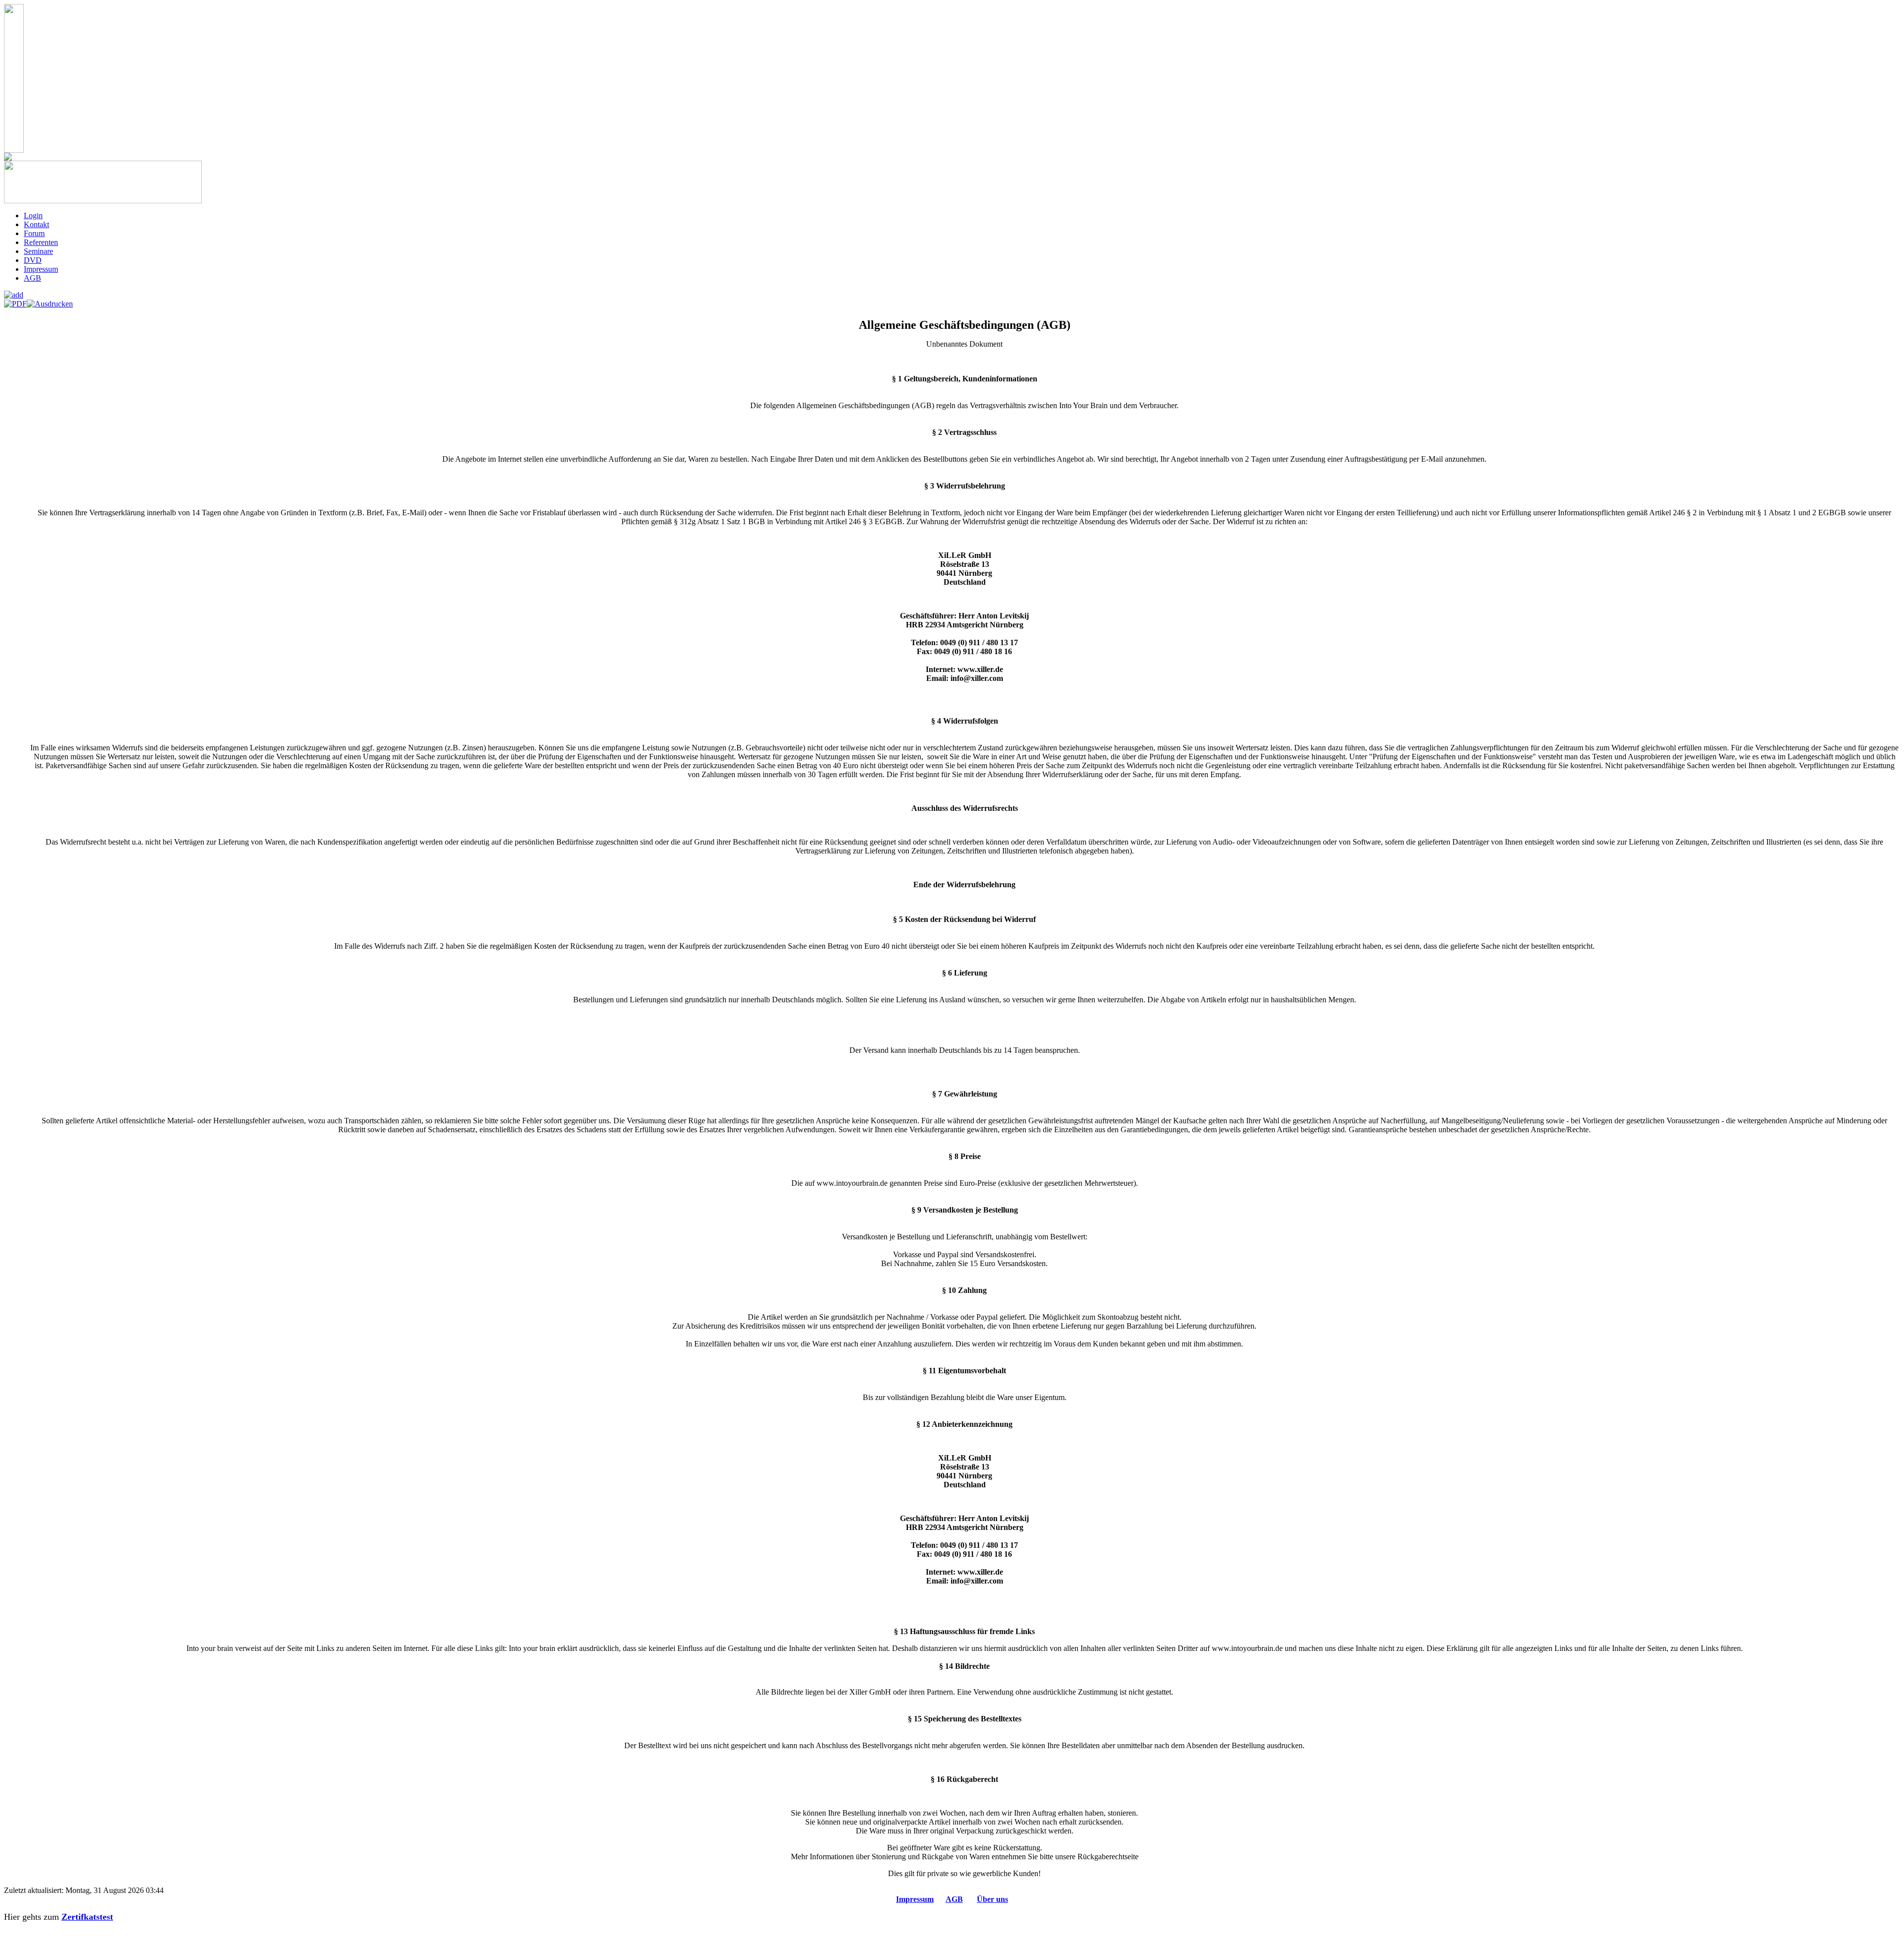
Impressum (915, 1899)
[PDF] (15, 301)
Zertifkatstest (87, 1917)
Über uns (992, 1899)
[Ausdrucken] (50, 301)
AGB (954, 1899)
